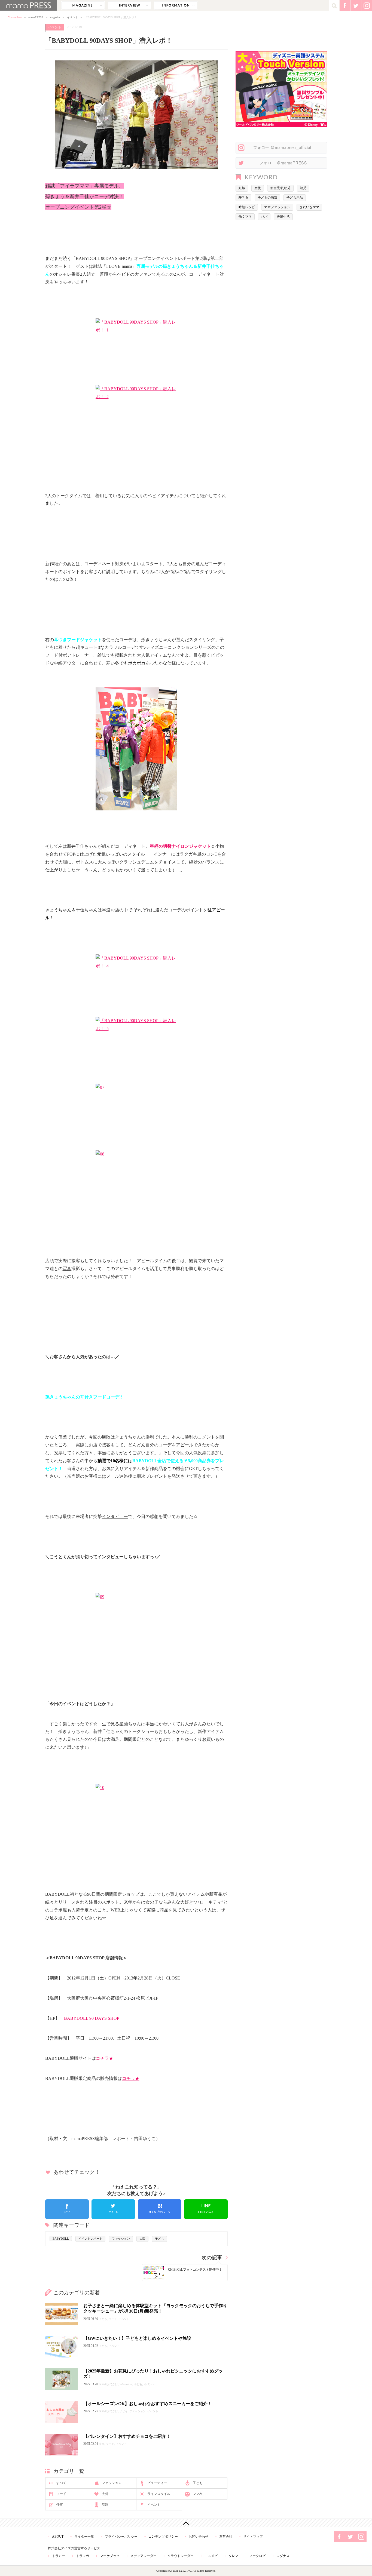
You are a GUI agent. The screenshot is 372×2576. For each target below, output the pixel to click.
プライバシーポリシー (121, 2537)
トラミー (59, 2556)
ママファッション (277, 207)
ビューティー (157, 2483)
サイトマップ (253, 2537)
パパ (264, 217)
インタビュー (115, 1516)
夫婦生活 (283, 217)
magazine (83, 5)
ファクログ (257, 2556)
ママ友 (198, 2494)
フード (61, 2494)
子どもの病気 (267, 198)
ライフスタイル (159, 2494)
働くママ (245, 217)
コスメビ (211, 2556)
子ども (159, 2239)
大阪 (142, 2239)
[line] (206, 2209)
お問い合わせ (199, 2537)
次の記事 (212, 2257)
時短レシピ (247, 207)
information (176, 5)
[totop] (186, 2523)
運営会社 (226, 2537)
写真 (67, 1269)
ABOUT (58, 2537)
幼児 (303, 188)
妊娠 (242, 188)
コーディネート (204, 274)
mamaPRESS (36, 17)
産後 (258, 188)
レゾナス (283, 2556)
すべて (61, 2483)
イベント (72, 17)
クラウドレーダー (181, 2556)
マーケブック (110, 2556)
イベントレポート (90, 2239)
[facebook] (67, 2209)
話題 (105, 2505)
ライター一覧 (84, 2537)
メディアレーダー (144, 2556)
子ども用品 (295, 198)
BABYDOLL (61, 2239)
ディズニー (157, 647)
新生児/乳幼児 (280, 188)
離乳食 (243, 198)
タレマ (233, 2556)
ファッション (121, 2239)
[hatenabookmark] (160, 2209)
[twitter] (113, 2209)
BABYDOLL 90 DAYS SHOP (92, 2018)
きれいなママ (309, 207)
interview (129, 5)
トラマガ (83, 2556)
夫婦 (105, 2494)
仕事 (60, 2505)
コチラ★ (105, 2058)
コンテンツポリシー (163, 2537)
